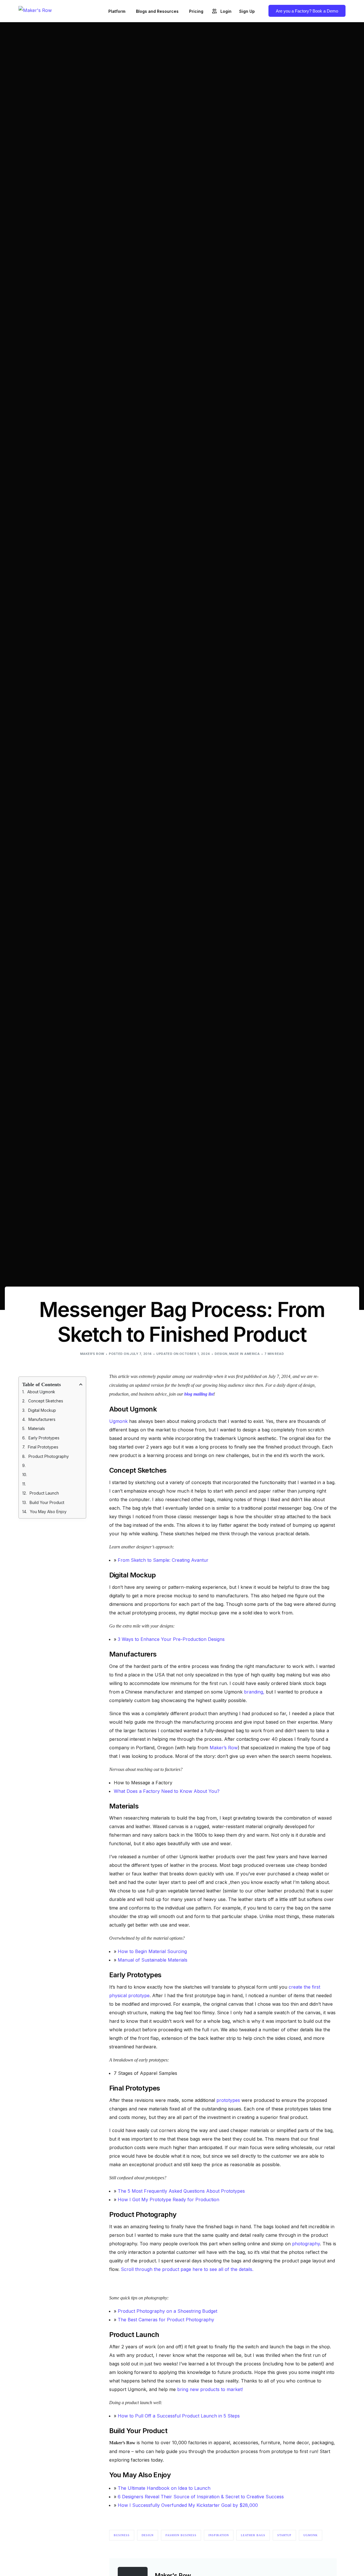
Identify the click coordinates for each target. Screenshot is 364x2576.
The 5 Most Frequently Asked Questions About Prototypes (181, 2191)
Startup (284, 2535)
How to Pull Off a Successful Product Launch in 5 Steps (179, 2416)
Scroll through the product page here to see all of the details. (187, 2269)
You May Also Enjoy (48, 1512)
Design (221, 1354)
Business (122, 2535)
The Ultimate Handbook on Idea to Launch (164, 2488)
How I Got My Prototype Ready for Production (168, 2200)
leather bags (253, 2535)
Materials (37, 1429)
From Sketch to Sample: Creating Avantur (163, 1560)
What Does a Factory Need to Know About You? (167, 1791)
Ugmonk (118, 1421)
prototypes (228, 2100)
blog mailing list (199, 1394)
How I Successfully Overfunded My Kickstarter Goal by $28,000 (188, 2505)
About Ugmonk (41, 1392)
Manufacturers (42, 1420)
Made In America (245, 1354)
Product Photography (49, 1456)
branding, (254, 1692)
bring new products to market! (210, 2389)
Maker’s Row (224, 1748)
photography (306, 2244)
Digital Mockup (42, 1410)
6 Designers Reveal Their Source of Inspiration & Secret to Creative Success (201, 2497)
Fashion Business (181, 2535)
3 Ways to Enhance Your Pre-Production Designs (171, 1639)
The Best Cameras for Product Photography (166, 2320)
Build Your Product (47, 1502)
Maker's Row (92, 1354)
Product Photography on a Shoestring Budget (167, 2311)
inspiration (219, 2535)
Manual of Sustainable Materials (153, 1960)
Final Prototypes (43, 1447)
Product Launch (44, 1493)
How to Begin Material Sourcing (152, 1951)
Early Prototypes (44, 1438)
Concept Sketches (46, 1401)
